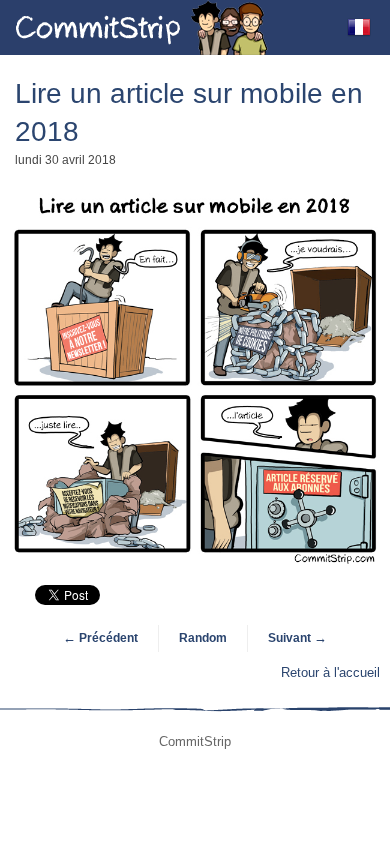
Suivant (297, 638)
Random (203, 638)
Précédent (100, 638)
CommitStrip (142, 27)
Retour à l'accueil (330, 672)
